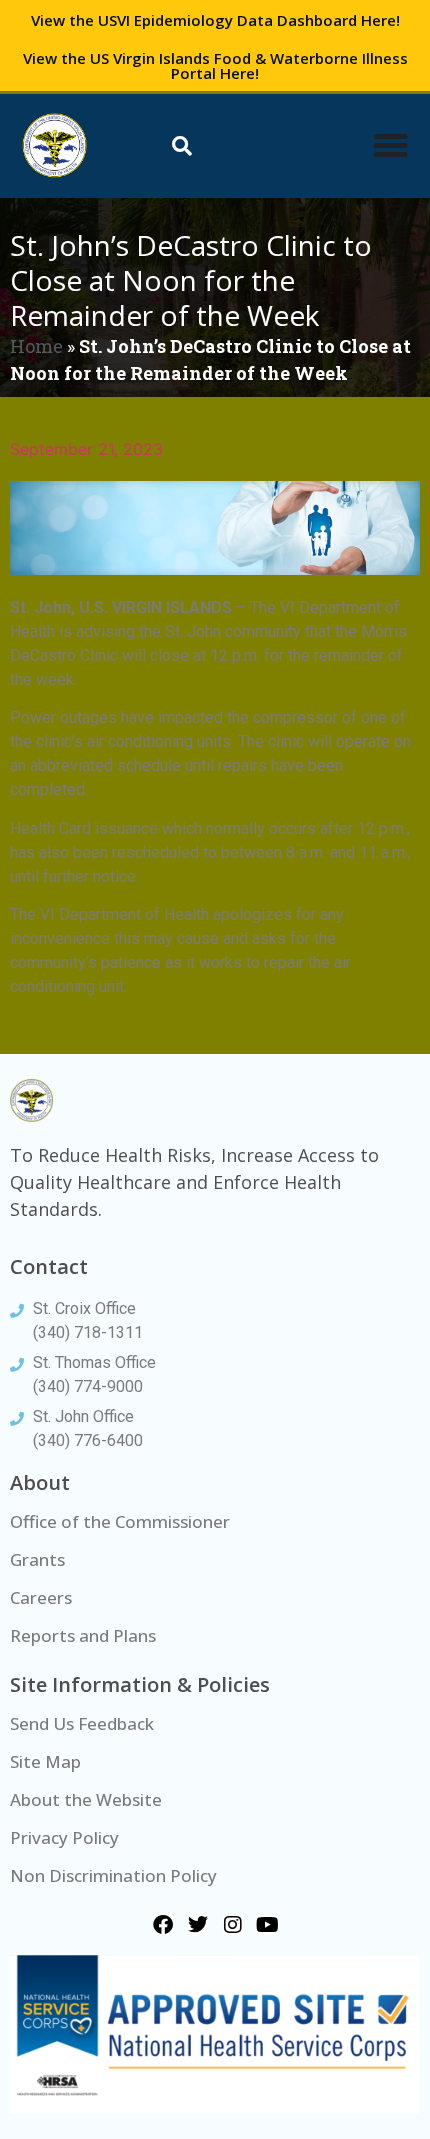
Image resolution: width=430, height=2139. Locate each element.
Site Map (45, 1761)
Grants (37, 1559)
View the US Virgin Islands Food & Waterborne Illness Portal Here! (215, 65)
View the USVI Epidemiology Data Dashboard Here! (215, 20)
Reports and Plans (83, 1635)
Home (36, 346)
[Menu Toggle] (390, 145)
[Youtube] (268, 1925)
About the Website (86, 1799)
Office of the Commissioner (120, 1521)
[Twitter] (198, 1925)
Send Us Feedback (82, 1723)
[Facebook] (163, 1925)
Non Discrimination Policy (113, 1875)
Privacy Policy (64, 1837)
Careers (41, 1597)
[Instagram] (233, 1925)
